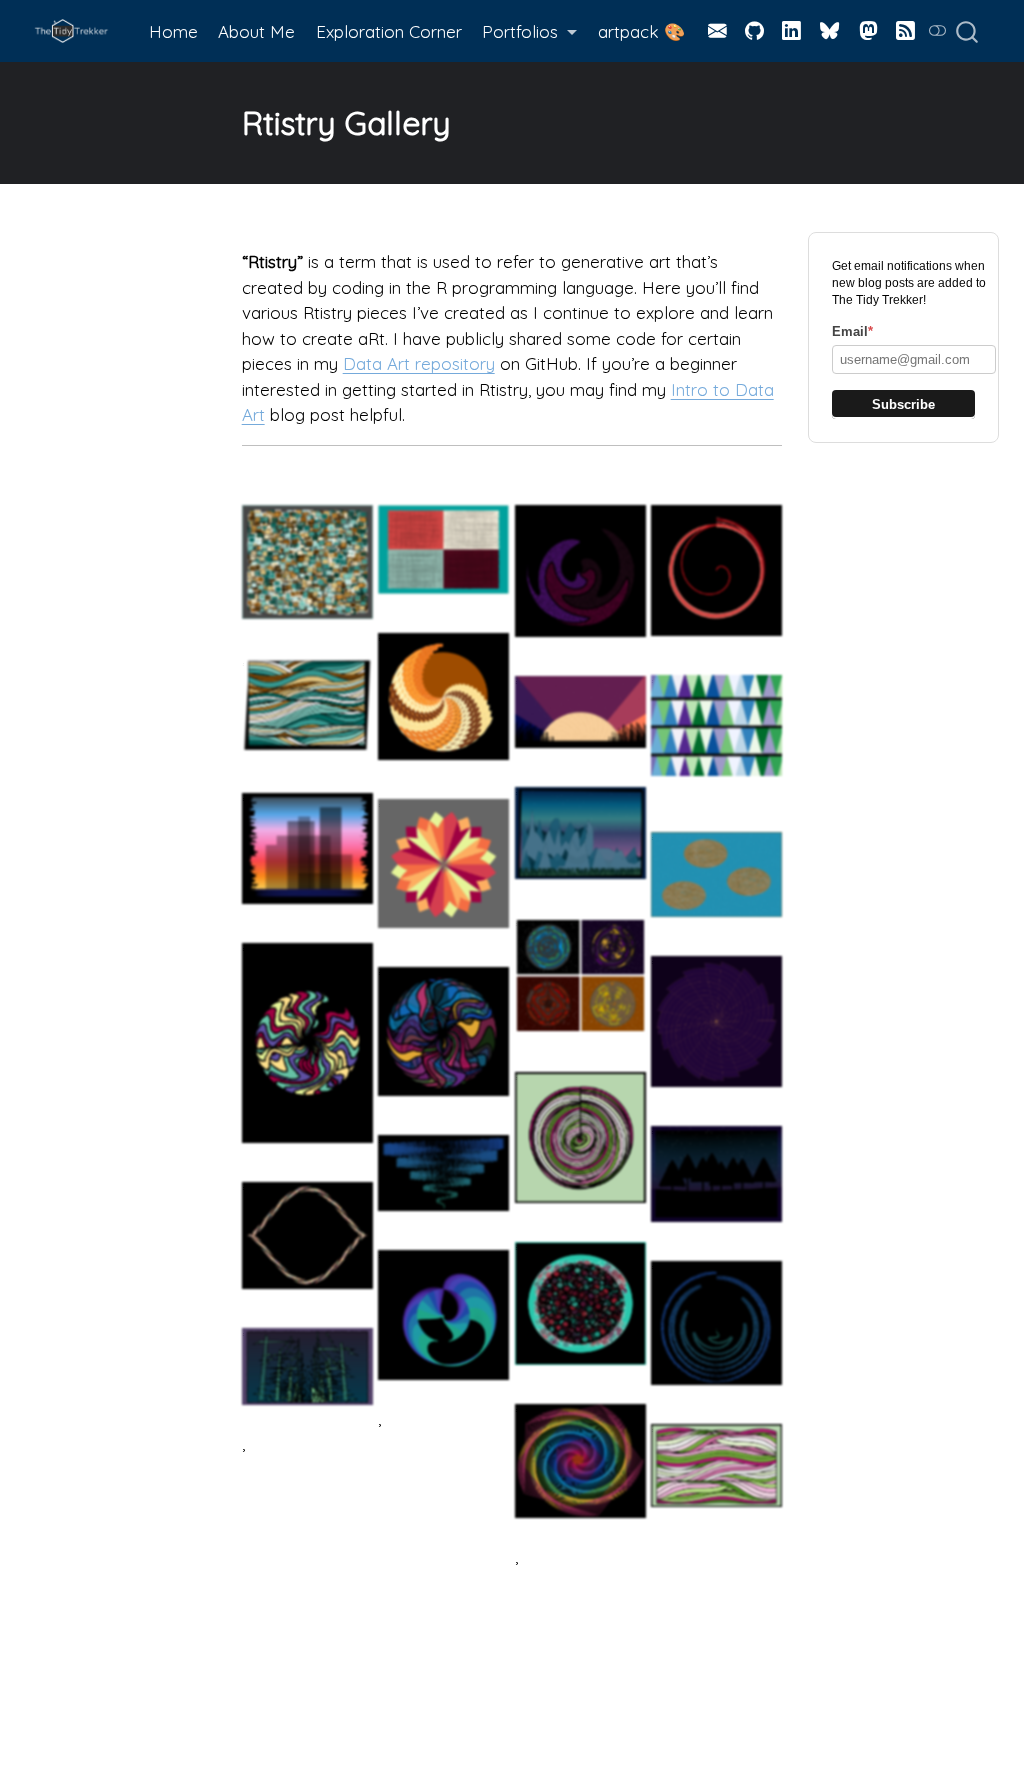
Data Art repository (419, 363)
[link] (530, 31)
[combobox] (974, 31)
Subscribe (903, 404)
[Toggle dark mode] (938, 30)
